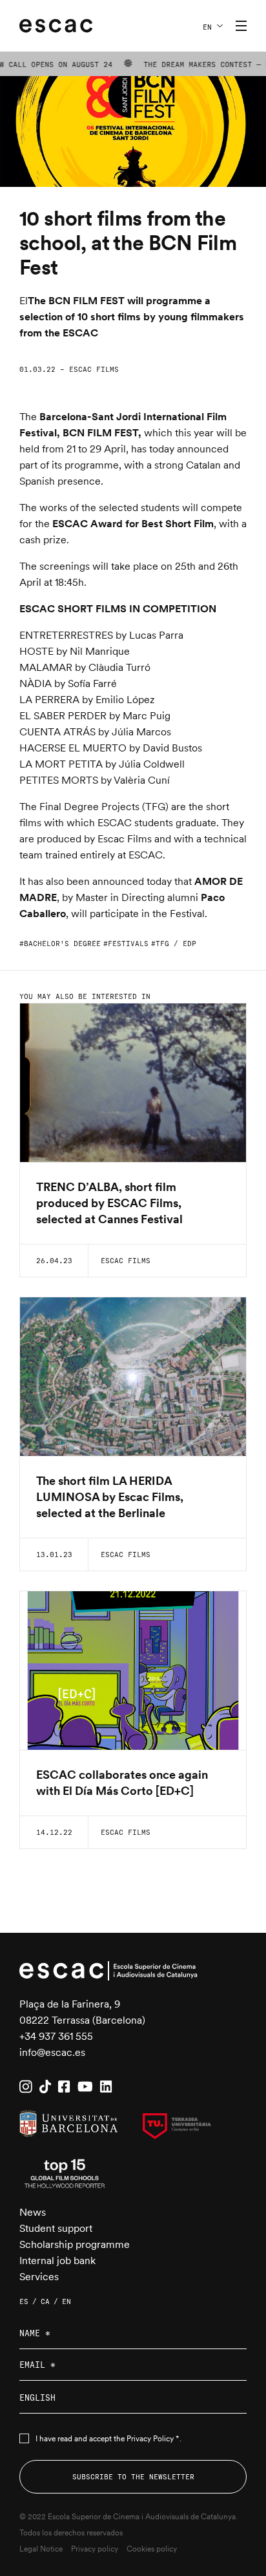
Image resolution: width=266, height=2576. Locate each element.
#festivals (126, 944)
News (33, 2212)
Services (39, 2277)
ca (45, 2301)
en (207, 27)
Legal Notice (41, 2549)
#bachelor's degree (60, 944)
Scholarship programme (75, 2244)
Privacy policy (95, 2549)
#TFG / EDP (174, 944)
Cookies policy (152, 2549)
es (24, 2301)
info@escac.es (52, 2052)
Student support (56, 2228)
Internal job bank (57, 2261)
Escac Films (94, 369)
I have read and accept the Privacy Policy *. (108, 2439)
